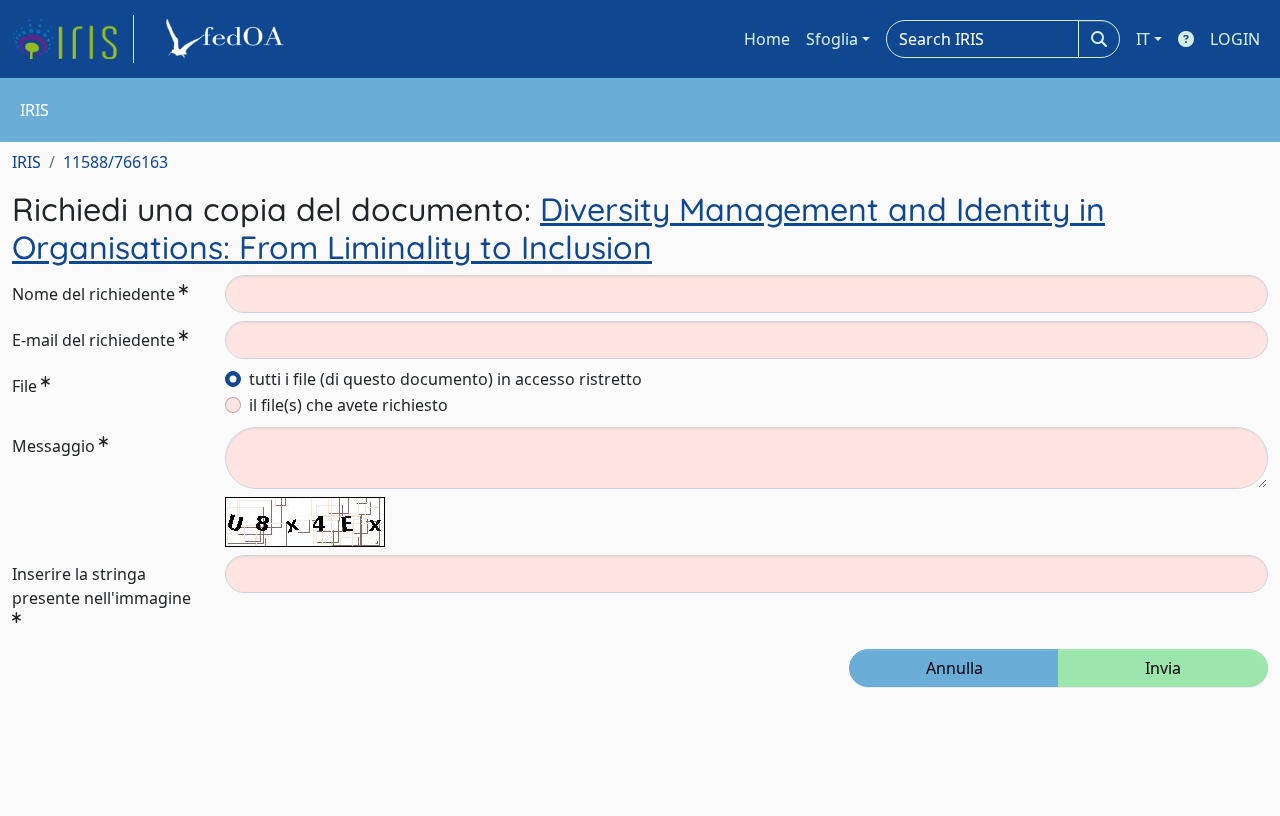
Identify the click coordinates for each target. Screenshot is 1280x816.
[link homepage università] (228, 39)
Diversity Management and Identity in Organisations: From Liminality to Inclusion (558, 228)
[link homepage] (73, 39)
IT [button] (1143, 39)
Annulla (954, 668)
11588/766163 (115, 162)
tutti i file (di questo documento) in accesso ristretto (445, 379)
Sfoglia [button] (832, 39)
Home (767, 39)
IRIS (26, 162)
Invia (1163, 668)
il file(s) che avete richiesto (348, 405)
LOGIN (1235, 39)
